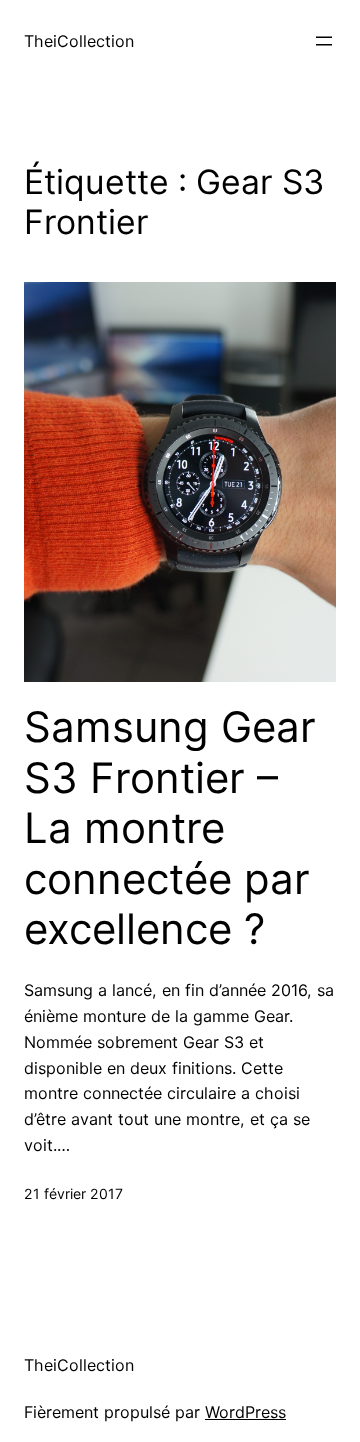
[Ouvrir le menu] (324, 41)
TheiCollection (79, 41)
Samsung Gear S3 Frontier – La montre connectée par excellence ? (170, 828)
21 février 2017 (73, 1193)
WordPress (245, 1412)
